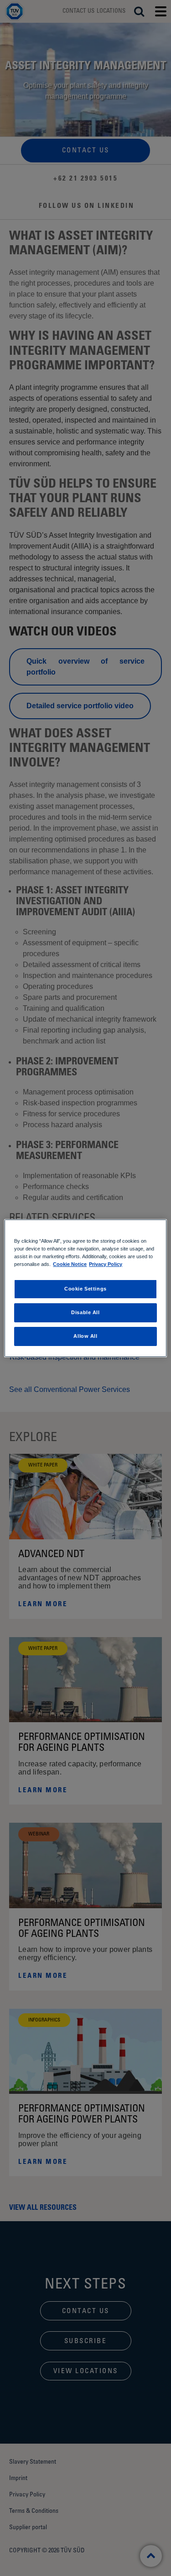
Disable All (85, 1312)
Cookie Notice (70, 1264)
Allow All (85, 1336)
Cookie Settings (85, 1289)
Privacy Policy (106, 1264)
